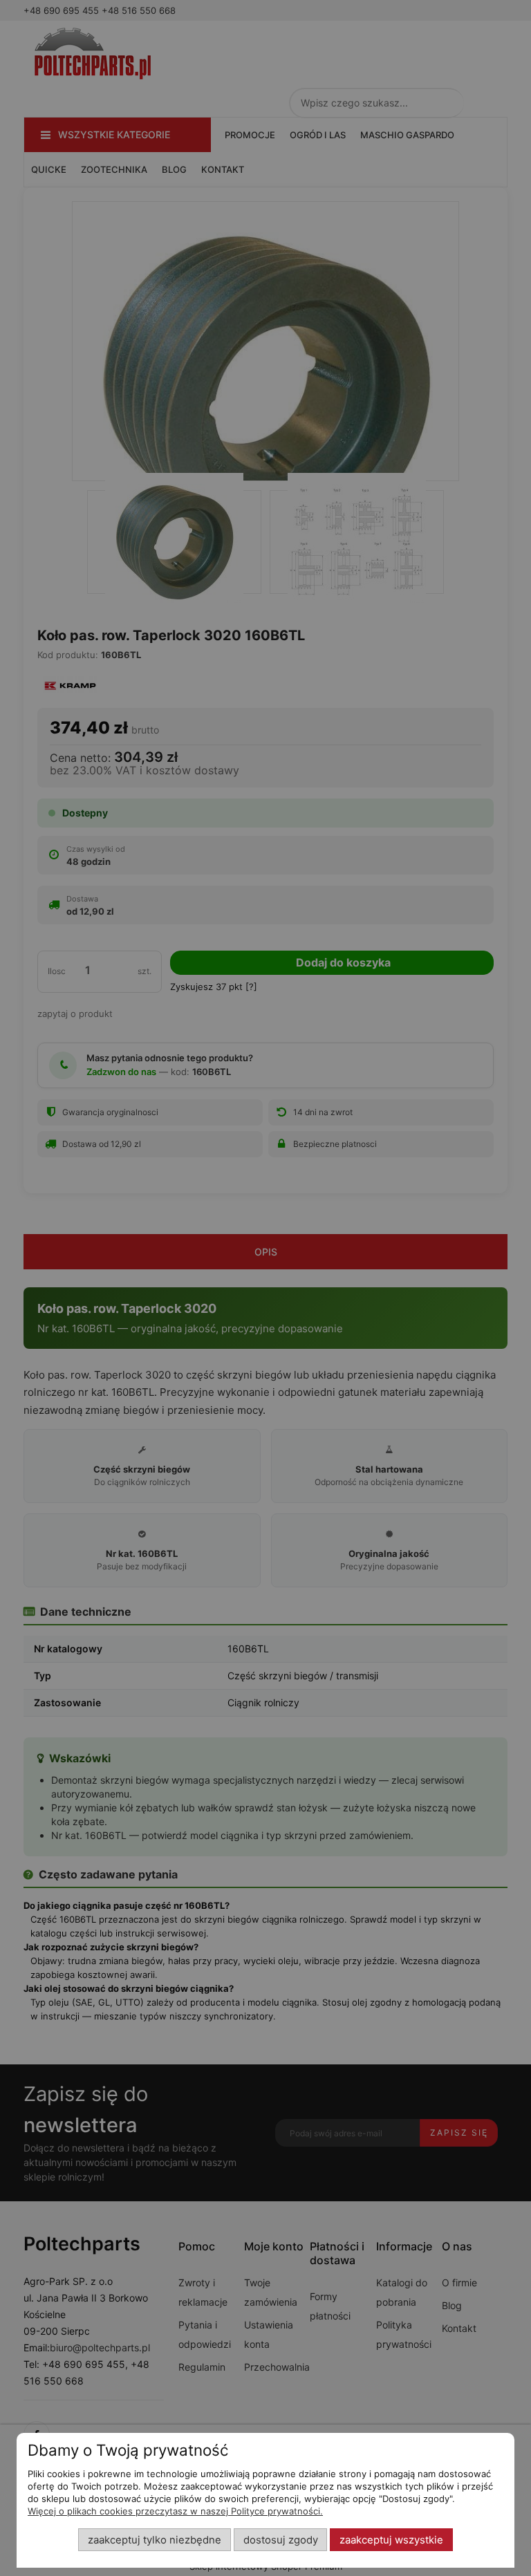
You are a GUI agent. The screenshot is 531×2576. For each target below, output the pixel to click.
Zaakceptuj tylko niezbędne (155, 2540)
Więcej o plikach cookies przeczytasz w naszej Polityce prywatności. (175, 2511)
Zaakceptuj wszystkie (391, 2540)
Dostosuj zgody (281, 2540)
